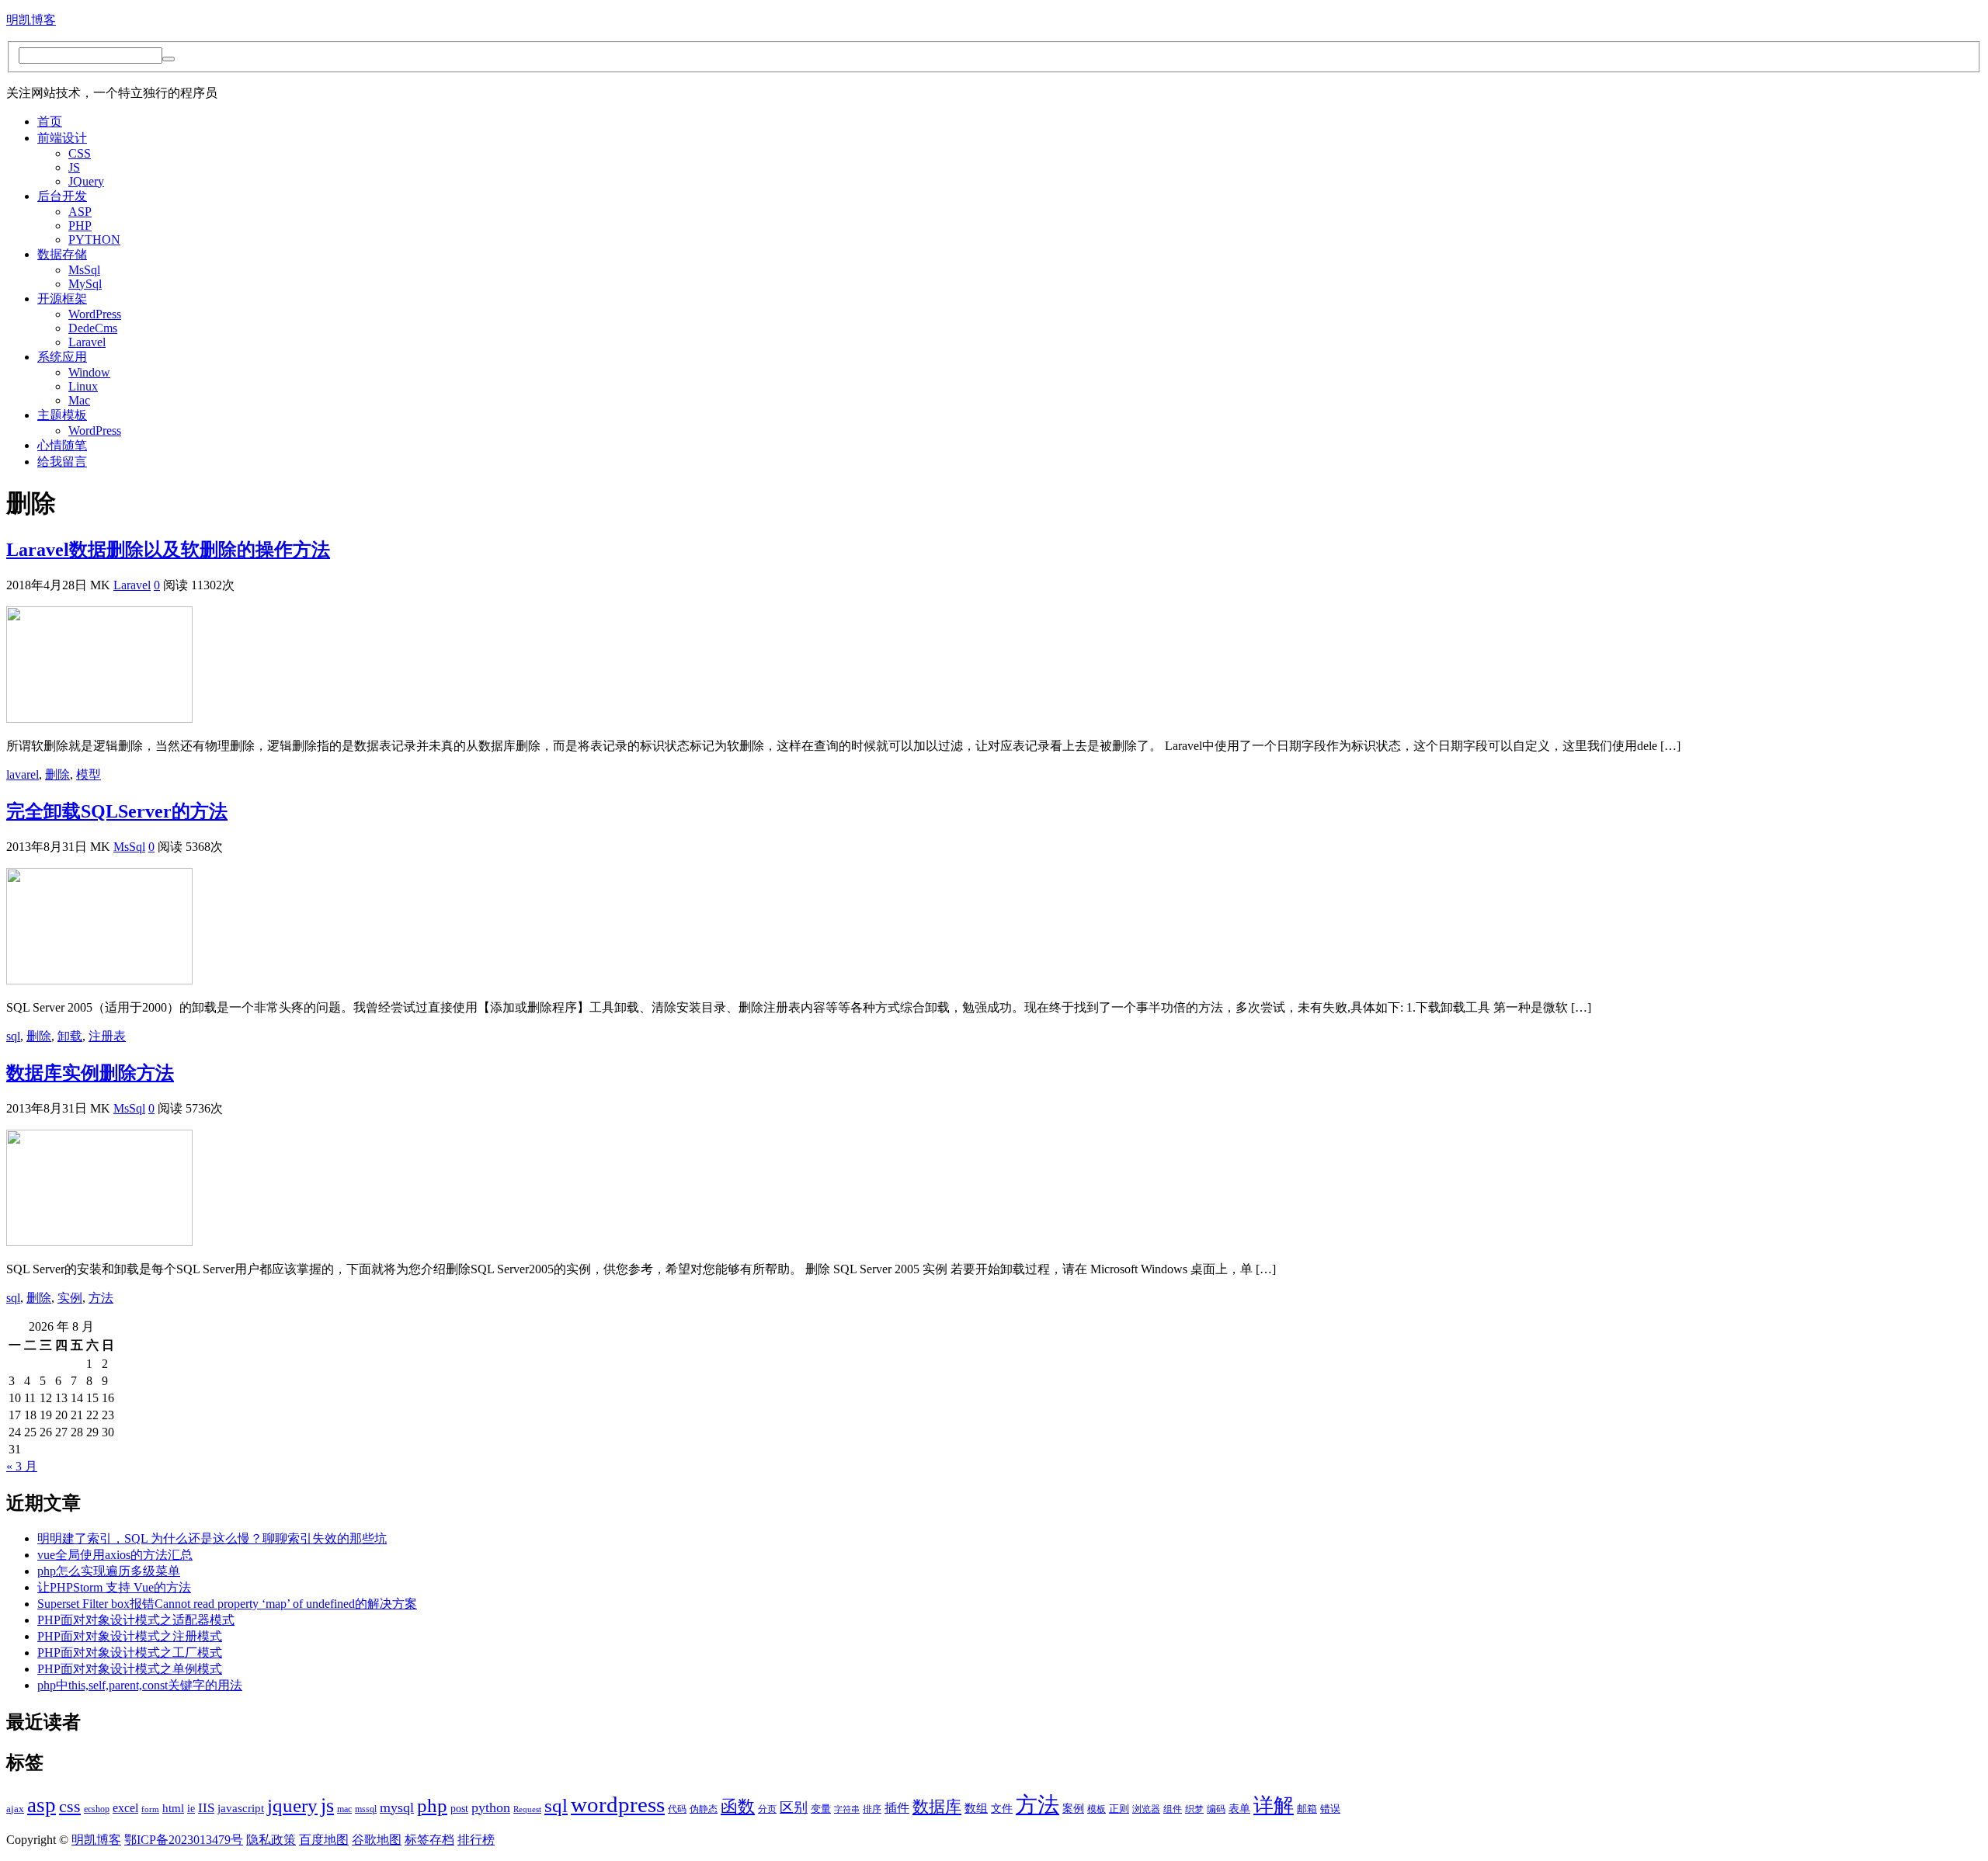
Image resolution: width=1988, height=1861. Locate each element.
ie (191, 1809)
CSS (80, 153)
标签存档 (429, 1840)
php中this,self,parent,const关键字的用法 (140, 1685)
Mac (79, 400)
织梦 (1194, 1809)
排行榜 (476, 1840)
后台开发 (62, 196)
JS (74, 167)
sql (13, 1036)
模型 (89, 774)
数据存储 (62, 254)
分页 (767, 1809)
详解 (1274, 1805)
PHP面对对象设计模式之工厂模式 (130, 1653)
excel (125, 1808)
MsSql (84, 270)
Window (89, 372)
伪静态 (704, 1809)
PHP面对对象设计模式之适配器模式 (136, 1620)
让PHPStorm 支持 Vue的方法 (114, 1587)
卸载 (70, 1036)
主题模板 (62, 415)
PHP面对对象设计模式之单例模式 (130, 1669)
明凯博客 (31, 20)
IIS (206, 1808)
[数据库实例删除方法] (99, 1242)
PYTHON (94, 240)
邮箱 (1307, 1809)
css (70, 1807)
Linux (83, 386)
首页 (50, 122)
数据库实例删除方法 (90, 1073)
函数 (738, 1807)
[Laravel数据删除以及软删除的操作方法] (99, 719)
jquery (292, 1805)
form (150, 1809)
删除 (57, 774)
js (327, 1805)
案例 (1073, 1809)
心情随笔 (62, 445)
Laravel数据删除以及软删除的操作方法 (168, 550)
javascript (241, 1808)
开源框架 (62, 299)
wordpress (618, 1804)
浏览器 (1146, 1809)
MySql (85, 284)
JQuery (86, 181)
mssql (366, 1809)
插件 (897, 1808)
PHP (80, 226)
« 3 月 (22, 1466)
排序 (872, 1809)
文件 (1002, 1809)
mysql (397, 1807)
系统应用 (62, 357)
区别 (794, 1807)
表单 (1239, 1809)
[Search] (169, 59)
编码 (1216, 1809)
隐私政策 (271, 1840)
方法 (101, 1298)
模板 (1097, 1809)
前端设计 (62, 138)
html (173, 1808)
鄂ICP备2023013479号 (184, 1840)
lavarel (23, 774)
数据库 (937, 1807)
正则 (1119, 1809)
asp (42, 1805)
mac (344, 1809)
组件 (1173, 1809)
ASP (80, 212)
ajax (15, 1809)
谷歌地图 (377, 1840)
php (432, 1805)
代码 (677, 1809)
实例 (70, 1298)
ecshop (97, 1809)
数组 (976, 1808)
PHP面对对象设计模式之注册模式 (130, 1636)
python (491, 1807)
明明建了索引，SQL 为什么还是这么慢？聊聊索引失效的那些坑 (212, 1538)
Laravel (87, 342)
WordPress (95, 314)
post (459, 1809)
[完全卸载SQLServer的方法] (99, 980)
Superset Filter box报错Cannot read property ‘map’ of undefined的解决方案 (227, 1604)
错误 (1330, 1809)
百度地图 (324, 1840)
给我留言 (62, 462)
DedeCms (93, 328)
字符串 (847, 1809)
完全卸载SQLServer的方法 (117, 811)
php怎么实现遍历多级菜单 (109, 1571)
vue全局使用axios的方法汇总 (115, 1555)
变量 (821, 1809)
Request (527, 1809)
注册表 (107, 1036)
